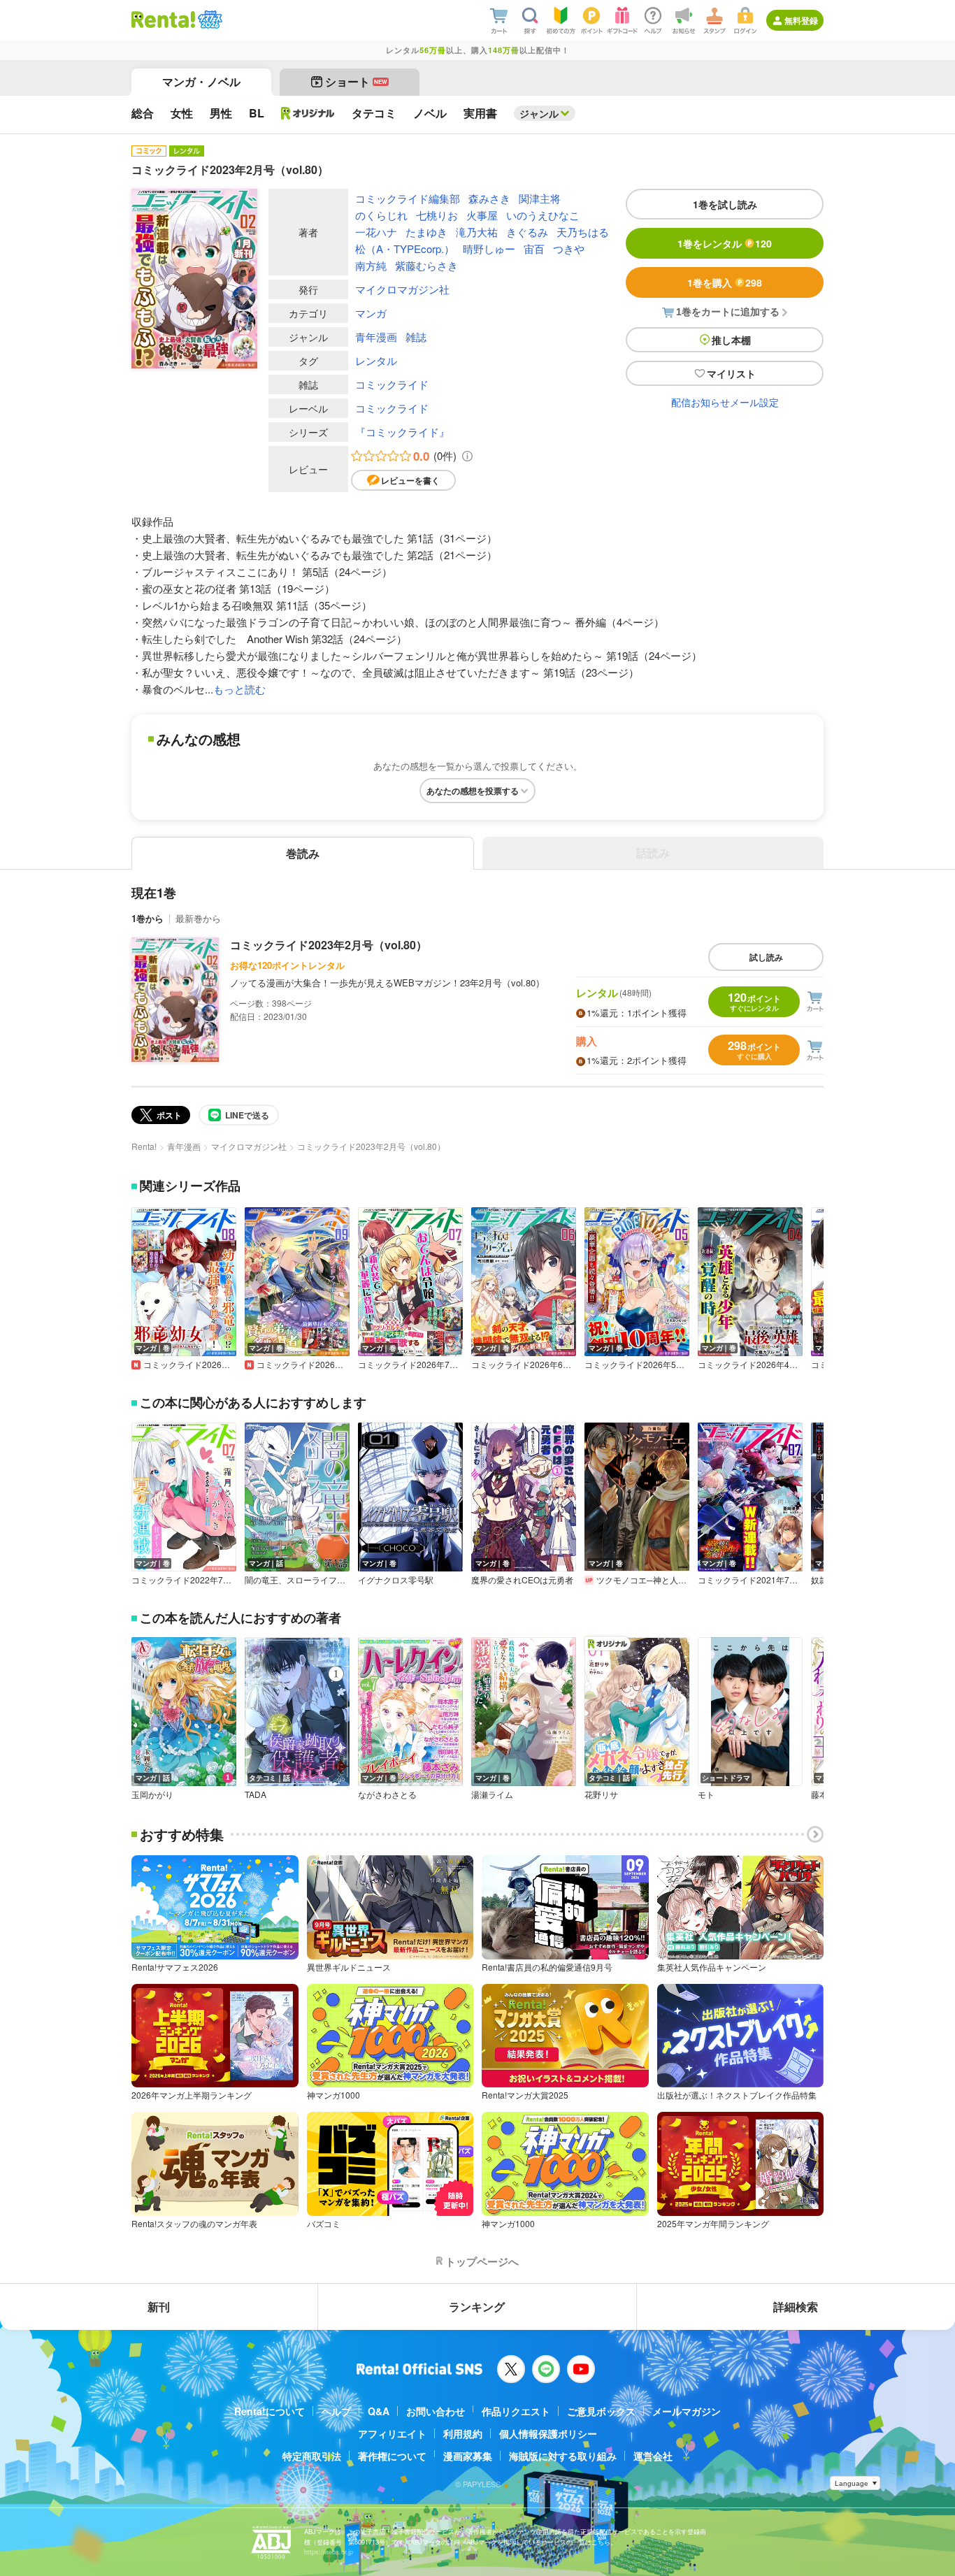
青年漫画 (376, 337)
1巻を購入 (725, 282)
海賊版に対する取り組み (563, 2456)
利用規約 (463, 2433)
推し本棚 (731, 340)
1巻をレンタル (725, 243)
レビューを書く (410, 480)
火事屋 (482, 215)
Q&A (379, 2411)
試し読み (766, 957)
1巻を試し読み (725, 204)
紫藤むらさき (426, 265)
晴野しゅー (489, 249)
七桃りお (437, 215)
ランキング (477, 2307)
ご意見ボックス (601, 2411)
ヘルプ (336, 2411)
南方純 (371, 265)
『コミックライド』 (402, 432)
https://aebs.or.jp (329, 2552)
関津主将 (540, 198)
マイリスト (731, 373)
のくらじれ (381, 215)
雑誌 (416, 337)
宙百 (534, 249)
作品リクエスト (516, 2411)
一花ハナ (376, 232)
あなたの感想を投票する (473, 791)
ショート (356, 81)
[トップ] (163, 20)
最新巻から (198, 918)
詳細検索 (796, 2307)
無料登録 (801, 20)
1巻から (148, 918)
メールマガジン (687, 2411)
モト (706, 1794)
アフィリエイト (392, 2433)
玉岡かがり (152, 1794)
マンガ (371, 313)
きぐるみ (527, 232)
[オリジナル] (308, 113)
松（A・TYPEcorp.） (405, 249)
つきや (569, 249)
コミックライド (392, 384)
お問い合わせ (436, 2411)
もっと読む (239, 689)
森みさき (489, 198)
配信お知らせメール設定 (725, 402)
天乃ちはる (583, 232)
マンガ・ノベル (201, 81)
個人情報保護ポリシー (548, 2433)
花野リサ (601, 1794)
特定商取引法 (312, 2456)
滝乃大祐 (477, 232)
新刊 (159, 2307)
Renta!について (270, 2411)
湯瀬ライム (492, 1794)
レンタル (376, 360)
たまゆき (426, 232)
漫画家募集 (468, 2456)
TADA (256, 1794)
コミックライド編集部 (408, 198)
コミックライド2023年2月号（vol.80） (329, 945)
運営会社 (653, 2456)
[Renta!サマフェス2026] (209, 20)
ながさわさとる (387, 1794)
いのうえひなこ (543, 215)
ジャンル (539, 113)
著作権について (392, 2456)
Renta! (144, 1146)
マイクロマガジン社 (402, 289)
